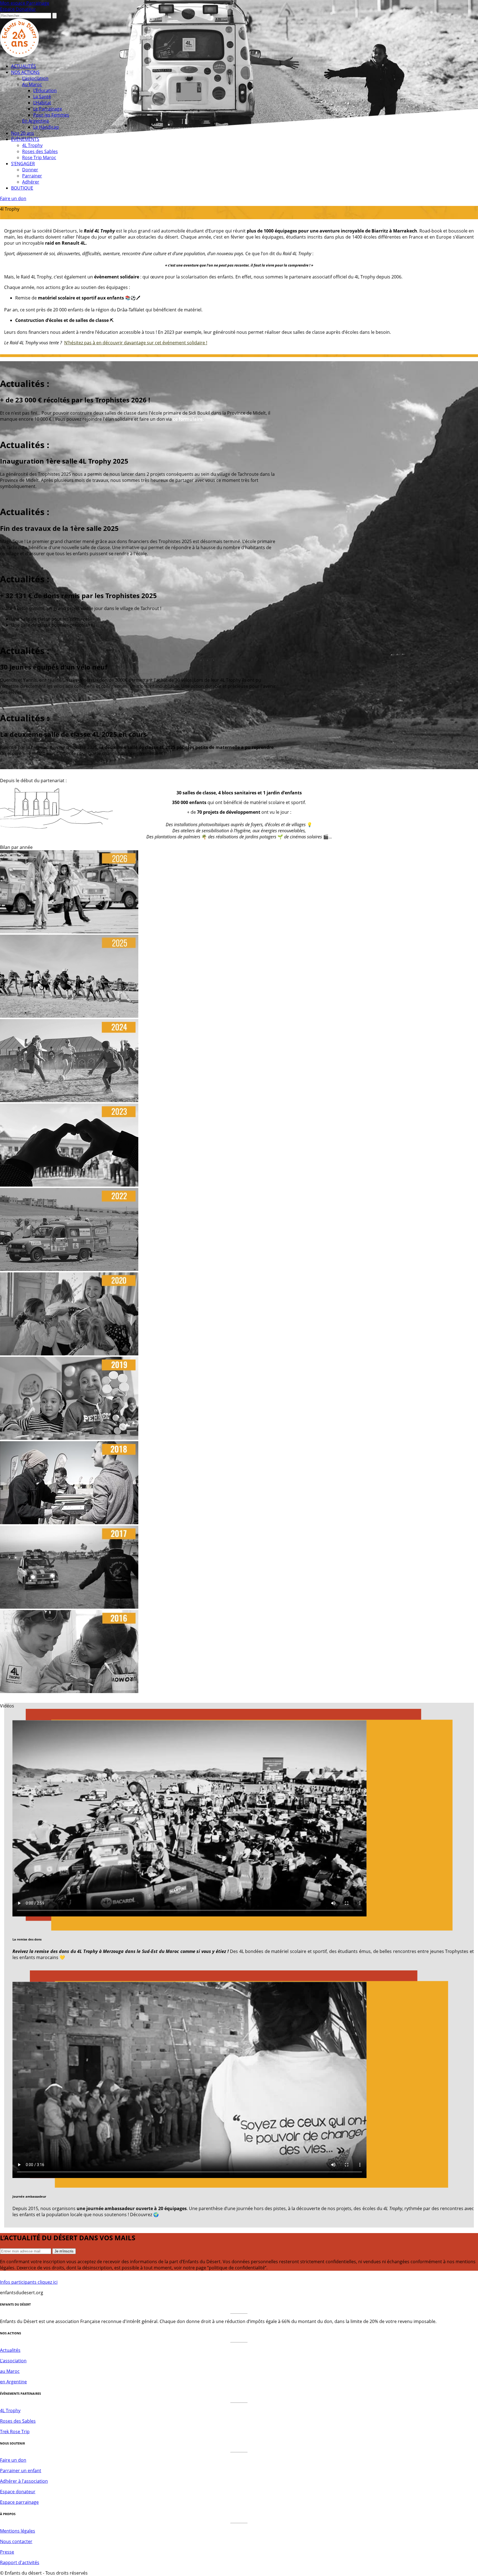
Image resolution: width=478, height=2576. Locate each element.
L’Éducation (45, 91)
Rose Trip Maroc (39, 157)
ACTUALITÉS (24, 66)
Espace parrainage (19, 2502)
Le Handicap (46, 127)
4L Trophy (32, 145)
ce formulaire (188, 419)
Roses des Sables (40, 151)
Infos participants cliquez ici (29, 2282)
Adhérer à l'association (24, 2481)
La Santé (42, 97)
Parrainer (32, 176)
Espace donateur (18, 2492)
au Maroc (10, 2371)
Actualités (10, 2350)
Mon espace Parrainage (25, 3)
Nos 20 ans (23, 133)
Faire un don (13, 198)
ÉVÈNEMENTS (25, 139)
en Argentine (13, 2382)
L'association (13, 2361)
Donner (30, 170)
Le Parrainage (48, 109)
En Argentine (36, 121)
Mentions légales (18, 2531)
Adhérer (31, 182)
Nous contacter (16, 2541)
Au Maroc (32, 84)
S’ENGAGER (23, 164)
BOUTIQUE (22, 188)
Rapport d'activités (20, 2562)
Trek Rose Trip (15, 2432)
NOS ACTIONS (25, 72)
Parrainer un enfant (21, 2471)
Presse (7, 2552)
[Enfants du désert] (20, 56)
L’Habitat (42, 103)
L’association (35, 78)
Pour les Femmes (51, 115)
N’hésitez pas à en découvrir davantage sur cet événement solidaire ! (136, 343)
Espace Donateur (18, 9)
